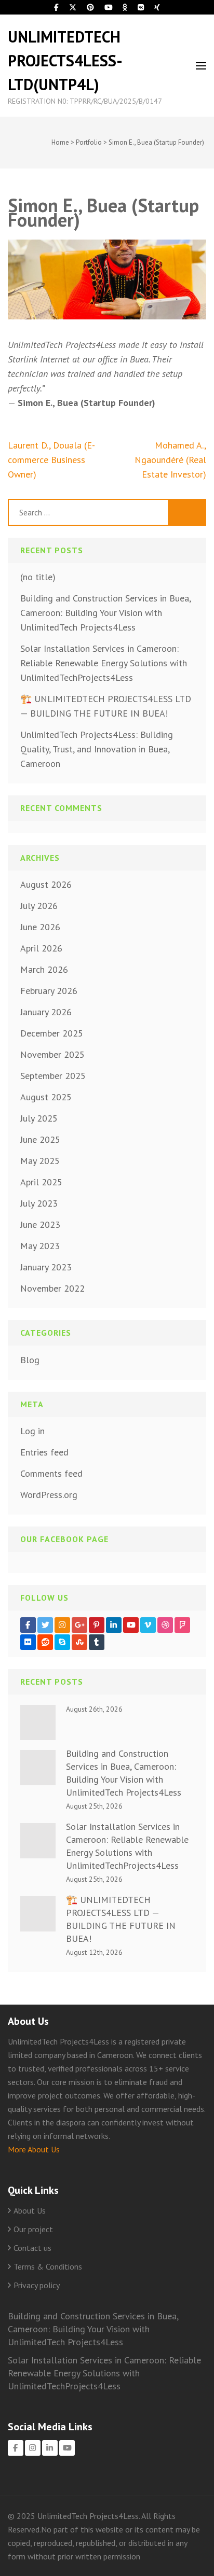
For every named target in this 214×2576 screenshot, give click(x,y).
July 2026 (39, 906)
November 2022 (52, 1288)
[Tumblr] (97, 1642)
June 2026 (40, 927)
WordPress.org (49, 1495)
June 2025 (40, 1139)
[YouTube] (131, 1625)
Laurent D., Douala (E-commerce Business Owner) (51, 460)
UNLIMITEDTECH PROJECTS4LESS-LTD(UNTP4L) (65, 60)
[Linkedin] (114, 1625)
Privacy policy (37, 2285)
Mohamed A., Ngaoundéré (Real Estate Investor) (170, 460)
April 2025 (41, 1182)
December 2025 (52, 1033)
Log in (32, 1431)
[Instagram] (62, 1625)
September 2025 (53, 1076)
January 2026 (46, 1012)
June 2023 (40, 1224)
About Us (30, 2210)
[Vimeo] (148, 1625)
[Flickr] (28, 1642)
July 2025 (39, 1118)
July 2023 (39, 1203)
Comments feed (51, 1473)
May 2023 (40, 1246)
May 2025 (40, 1161)
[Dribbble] (165, 1625)
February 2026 (49, 991)
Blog (30, 1360)
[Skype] (62, 1642)
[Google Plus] (79, 1625)
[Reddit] (45, 1642)
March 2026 (44, 969)
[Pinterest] (97, 1625)
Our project (33, 2229)
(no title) (38, 577)
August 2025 (46, 1097)
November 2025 (52, 1054)
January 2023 (46, 1267)
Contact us (32, 2248)
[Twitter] (45, 1625)
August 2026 (46, 884)
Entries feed (44, 1452)
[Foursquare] (182, 1625)
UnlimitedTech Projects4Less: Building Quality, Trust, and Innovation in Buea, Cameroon (97, 749)
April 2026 (41, 948)
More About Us (34, 2149)
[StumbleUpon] (79, 1642)
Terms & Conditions (48, 2266)
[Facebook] (28, 1625)
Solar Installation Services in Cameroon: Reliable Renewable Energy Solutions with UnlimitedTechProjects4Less (104, 663)
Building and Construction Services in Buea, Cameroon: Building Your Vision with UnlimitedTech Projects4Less (105, 613)
